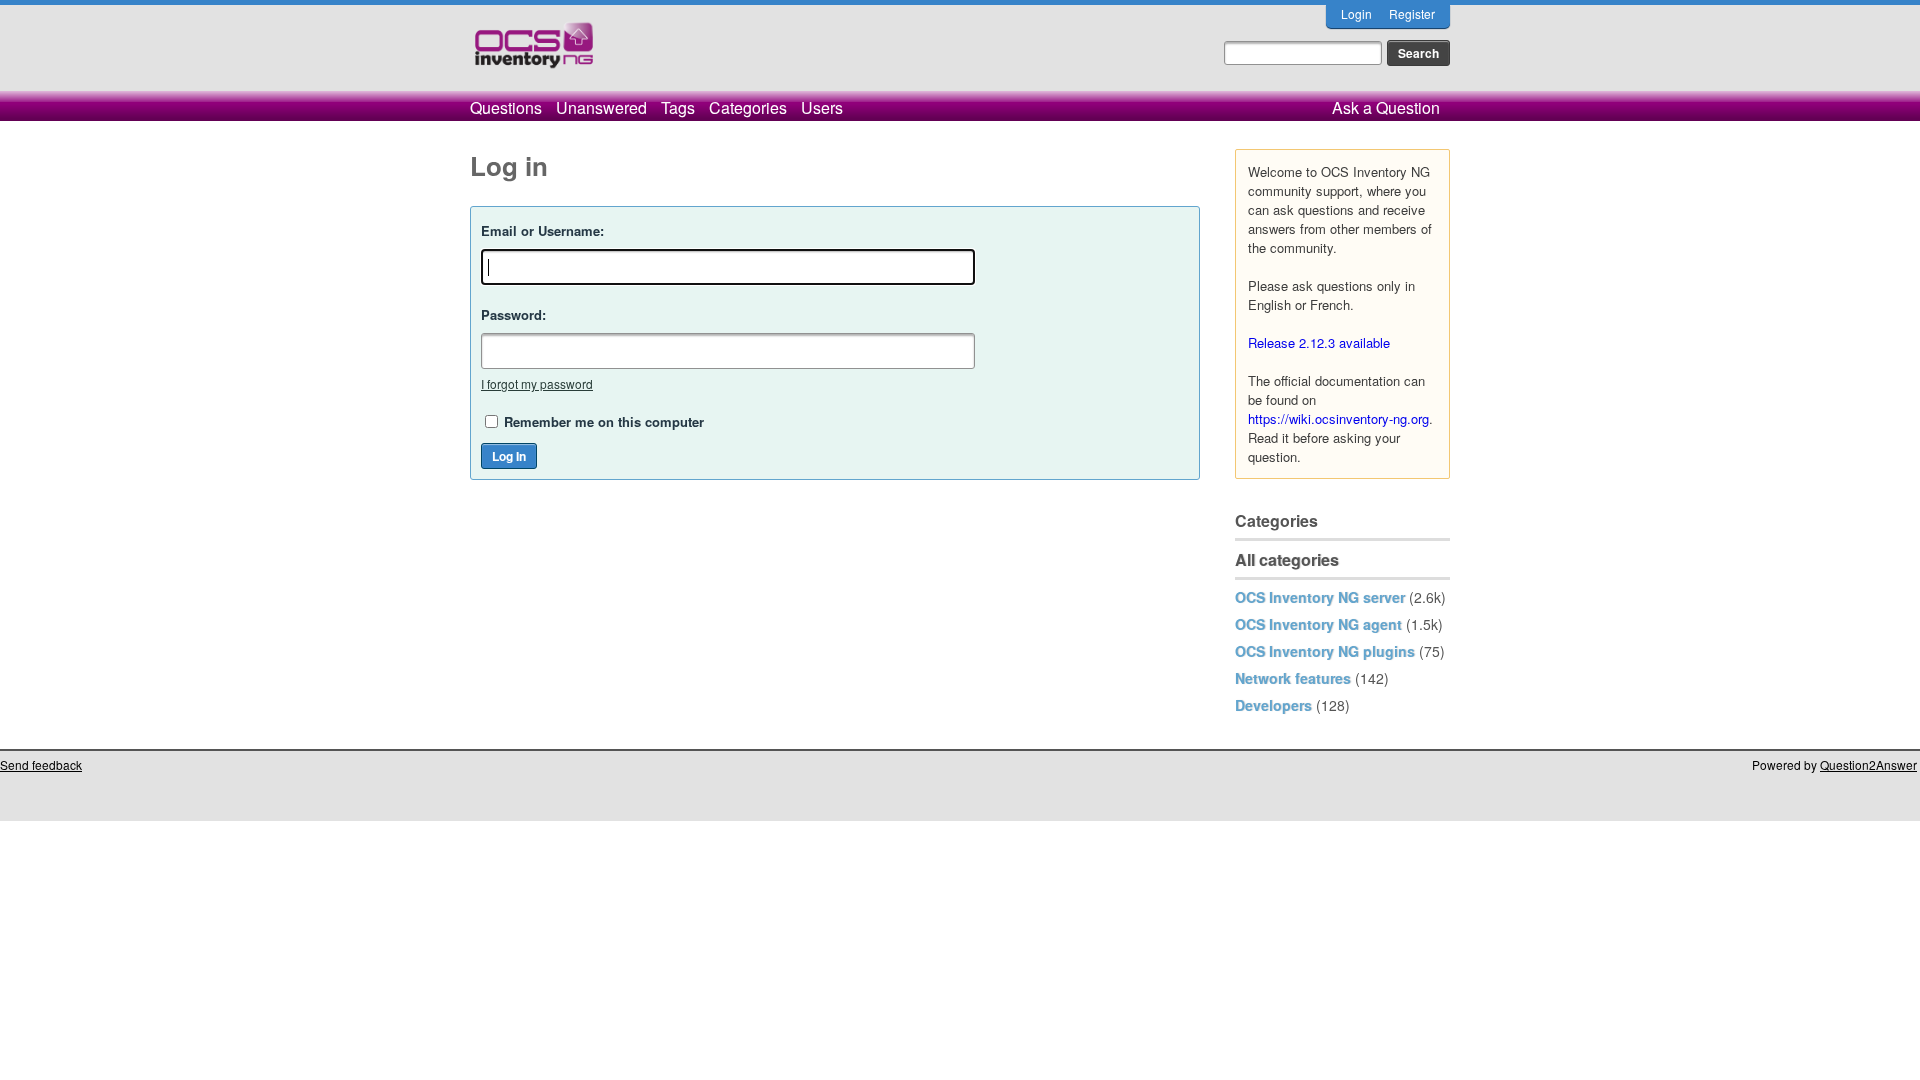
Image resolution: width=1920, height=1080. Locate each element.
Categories (748, 107)
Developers (1273, 705)
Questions (506, 107)
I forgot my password (537, 383)
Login (1356, 13)
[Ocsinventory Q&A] (534, 53)
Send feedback (41, 764)
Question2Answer (1868, 764)
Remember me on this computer (604, 421)
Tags (678, 107)
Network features (1293, 678)
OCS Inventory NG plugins (1325, 651)
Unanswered (601, 107)
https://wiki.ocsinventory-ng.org (1338, 418)
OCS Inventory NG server (1320, 597)
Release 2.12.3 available (1319, 342)
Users (822, 107)
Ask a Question (1386, 107)
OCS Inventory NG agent (1318, 624)
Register (1412, 13)
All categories (1287, 559)
